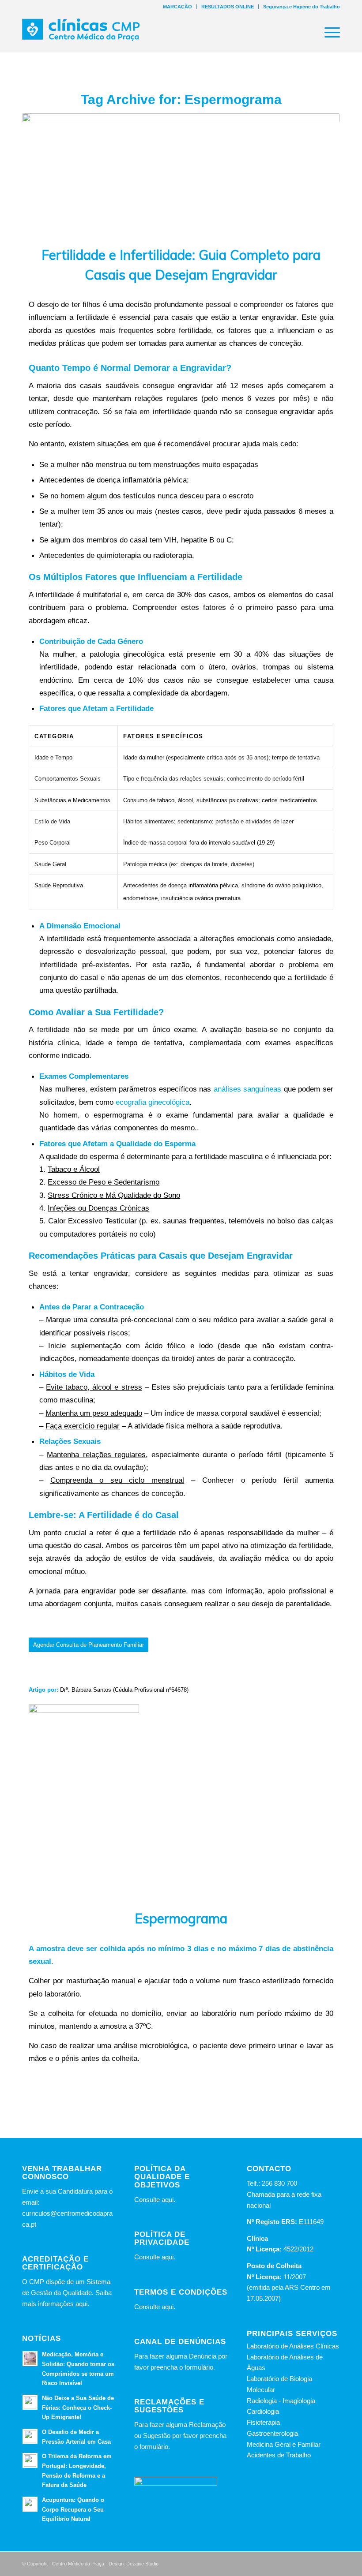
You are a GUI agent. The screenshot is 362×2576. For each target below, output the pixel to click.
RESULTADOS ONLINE (228, 7)
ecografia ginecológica (153, 1102)
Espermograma (181, 1918)
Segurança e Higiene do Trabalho (302, 7)
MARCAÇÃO (177, 7)
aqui (168, 2200)
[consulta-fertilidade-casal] (181, 174)
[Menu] (328, 33)
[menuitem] (178, 7)
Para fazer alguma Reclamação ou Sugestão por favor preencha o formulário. (180, 2436)
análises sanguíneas (248, 1089)
